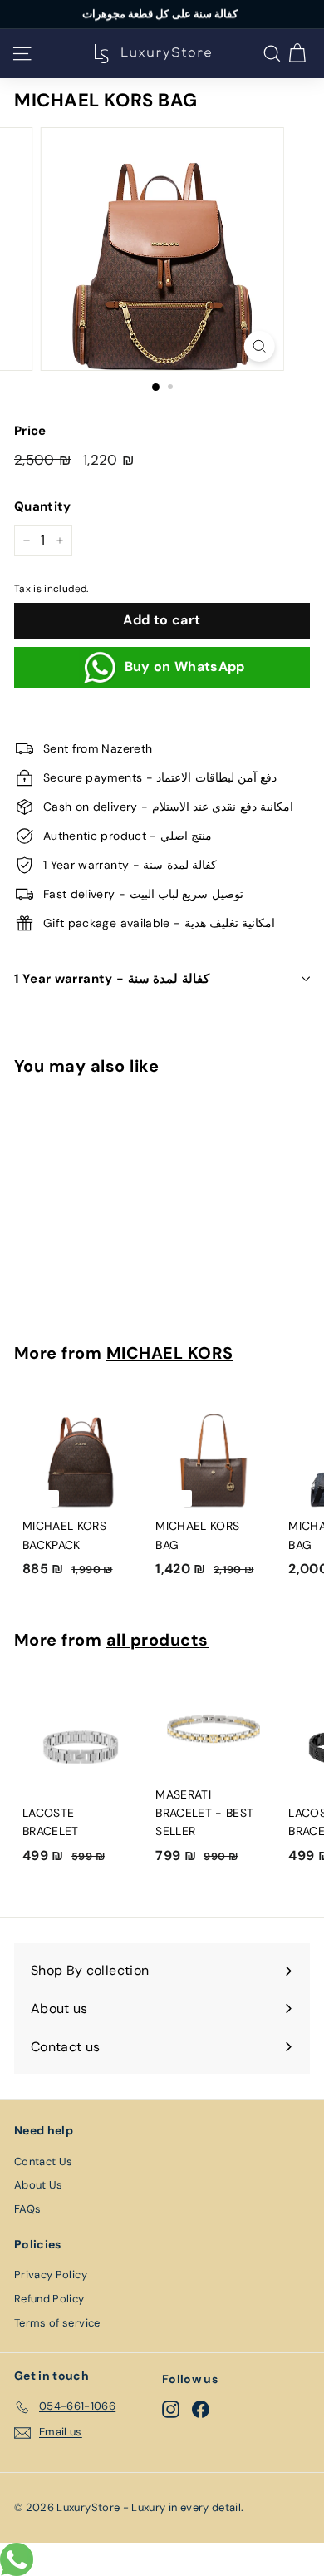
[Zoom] (259, 346)
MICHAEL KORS (170, 1353)
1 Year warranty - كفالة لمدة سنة (112, 979)
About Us (39, 2185)
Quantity (43, 506)
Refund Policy (49, 2299)
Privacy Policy (51, 2275)
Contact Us (44, 2161)
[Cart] (297, 54)
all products (157, 1640)
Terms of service (57, 2323)
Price (30, 431)
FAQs (27, 2209)
